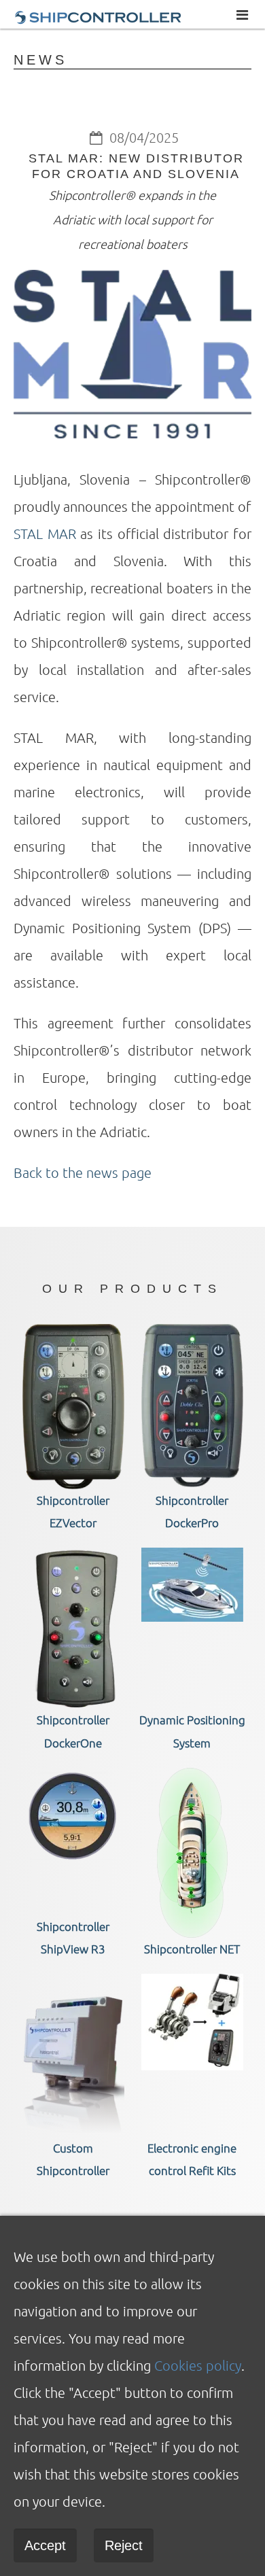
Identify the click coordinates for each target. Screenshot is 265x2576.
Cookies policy (198, 2365)
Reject (124, 2545)
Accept (45, 2545)
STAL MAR (45, 534)
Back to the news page (83, 1172)
